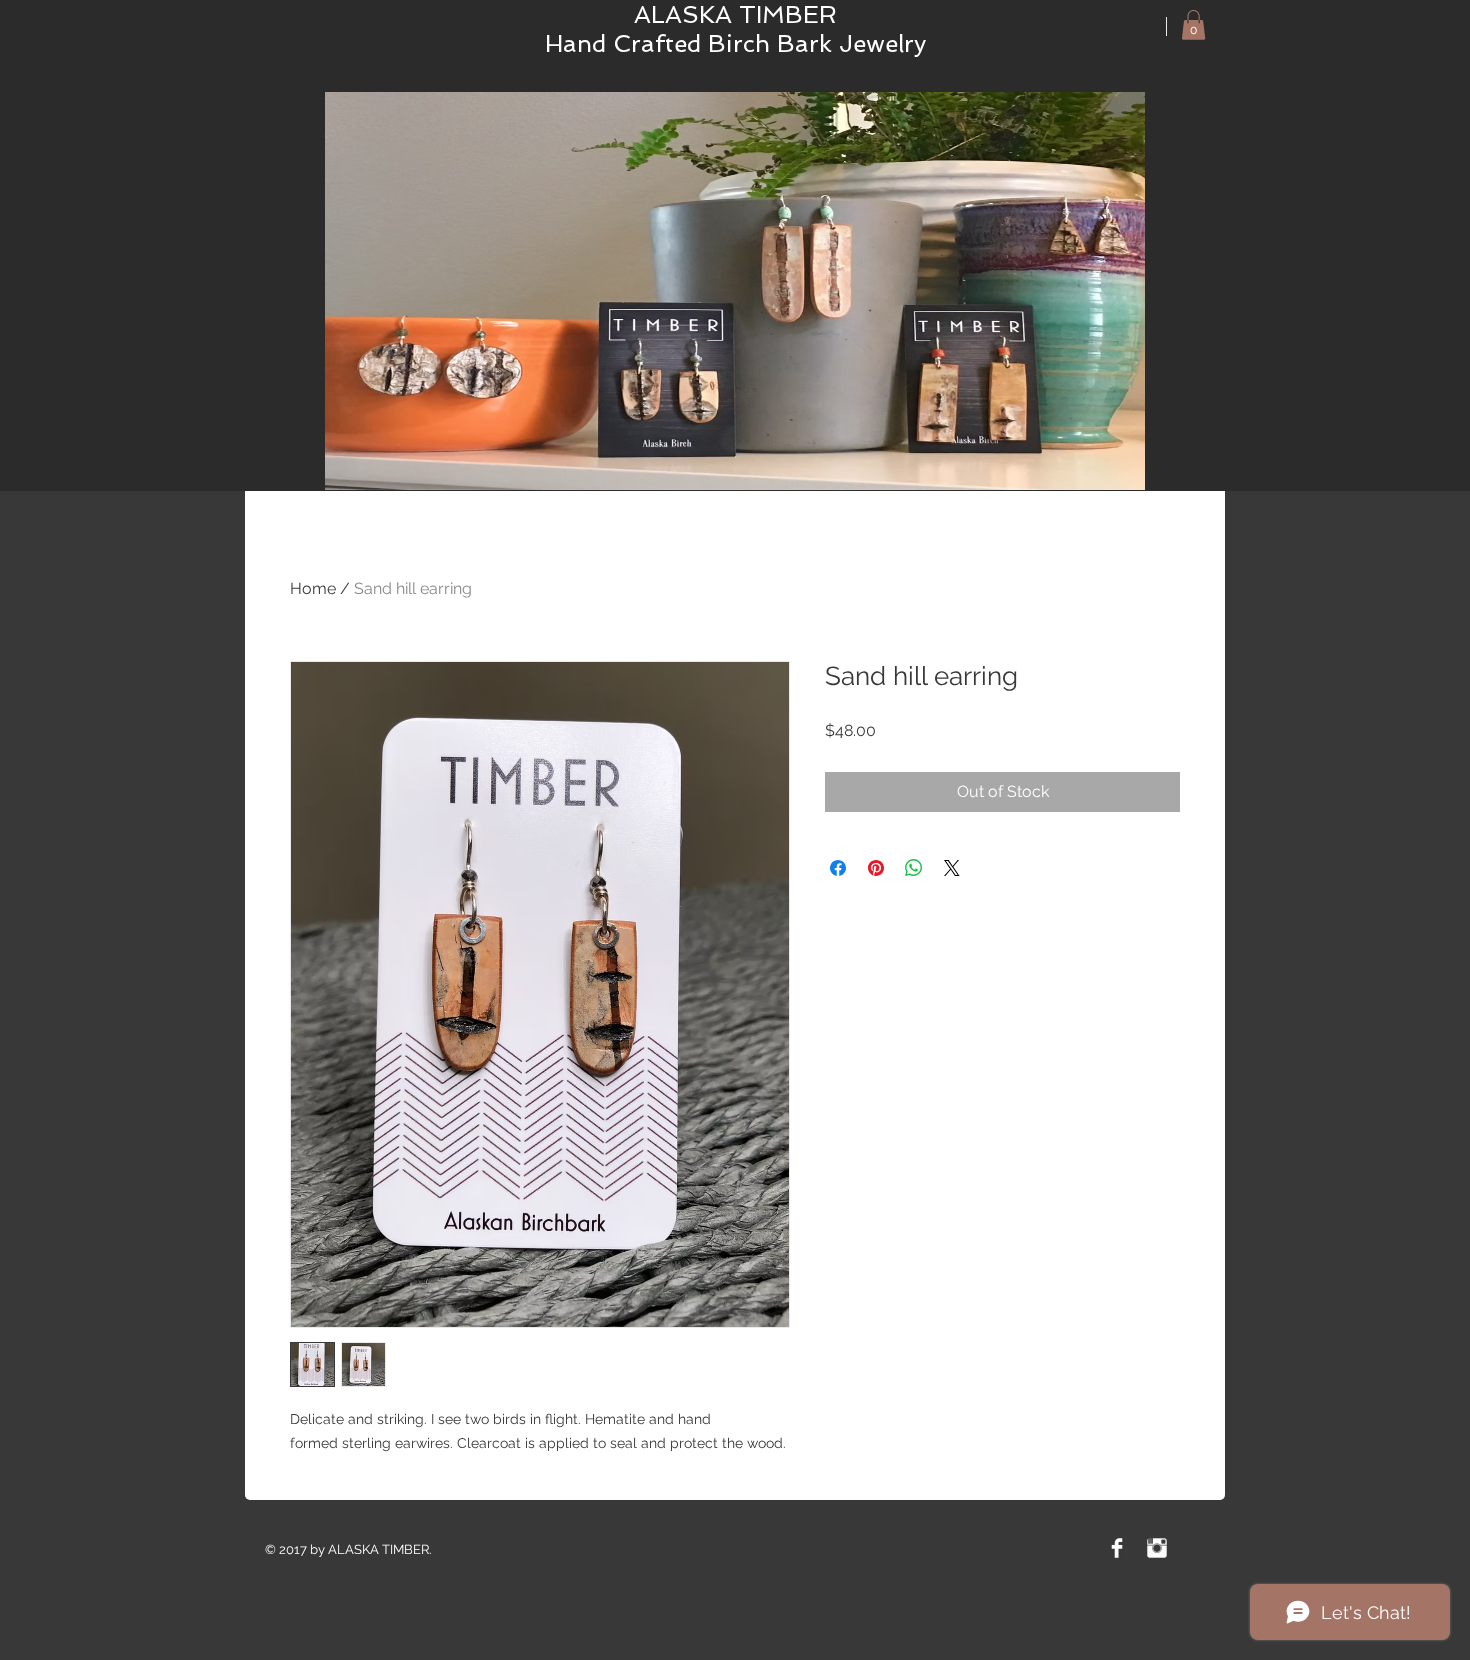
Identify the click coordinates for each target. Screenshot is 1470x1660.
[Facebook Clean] (1117, 1548)
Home (313, 588)
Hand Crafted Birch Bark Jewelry (735, 43)
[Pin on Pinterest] (876, 868)
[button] (1193, 25)
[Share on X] (952, 868)
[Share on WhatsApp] (914, 868)
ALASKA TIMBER (735, 14)
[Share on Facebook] (838, 868)
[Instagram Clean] (1157, 1548)
